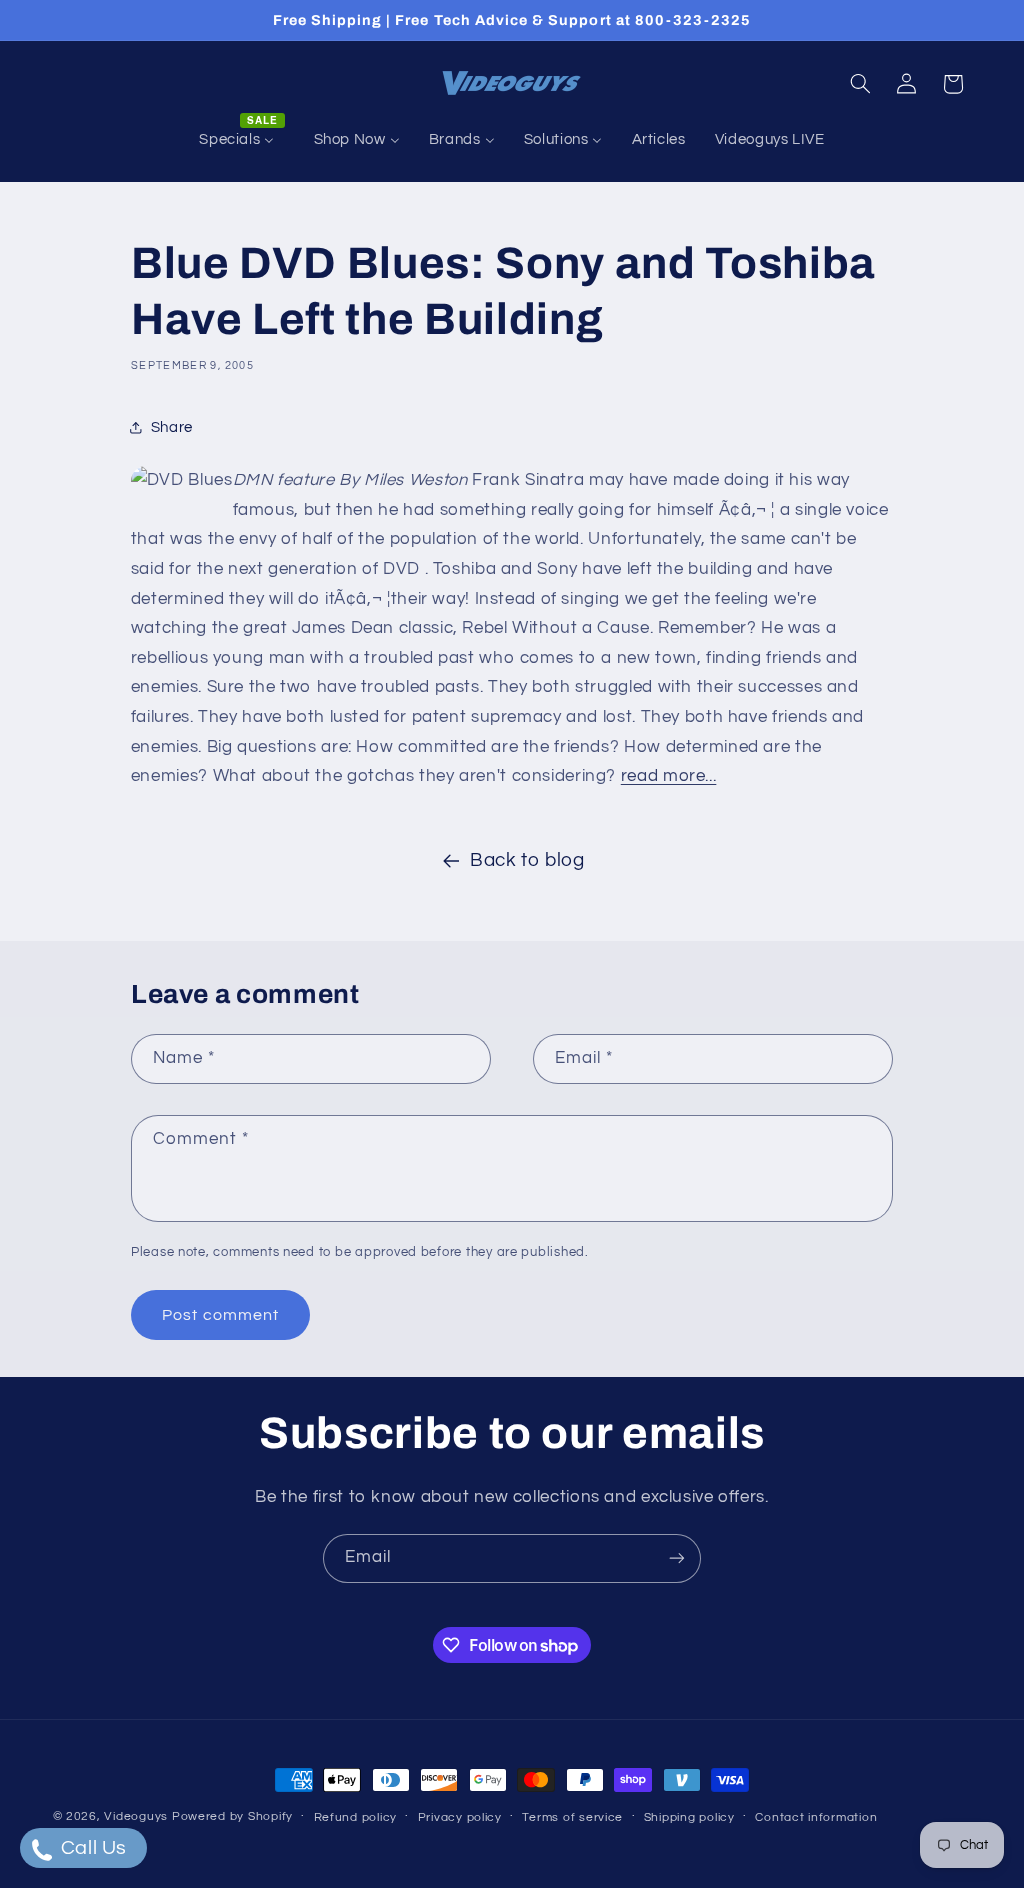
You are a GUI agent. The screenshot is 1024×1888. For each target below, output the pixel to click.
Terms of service (572, 1817)
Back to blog (527, 860)
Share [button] (172, 427)
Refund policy (356, 1817)
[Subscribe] (677, 1558)
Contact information (816, 1817)
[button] (860, 84)
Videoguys (136, 1816)
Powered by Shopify (232, 1816)
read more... (669, 776)
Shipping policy (689, 1817)
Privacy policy (460, 1817)
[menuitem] (242, 140)
